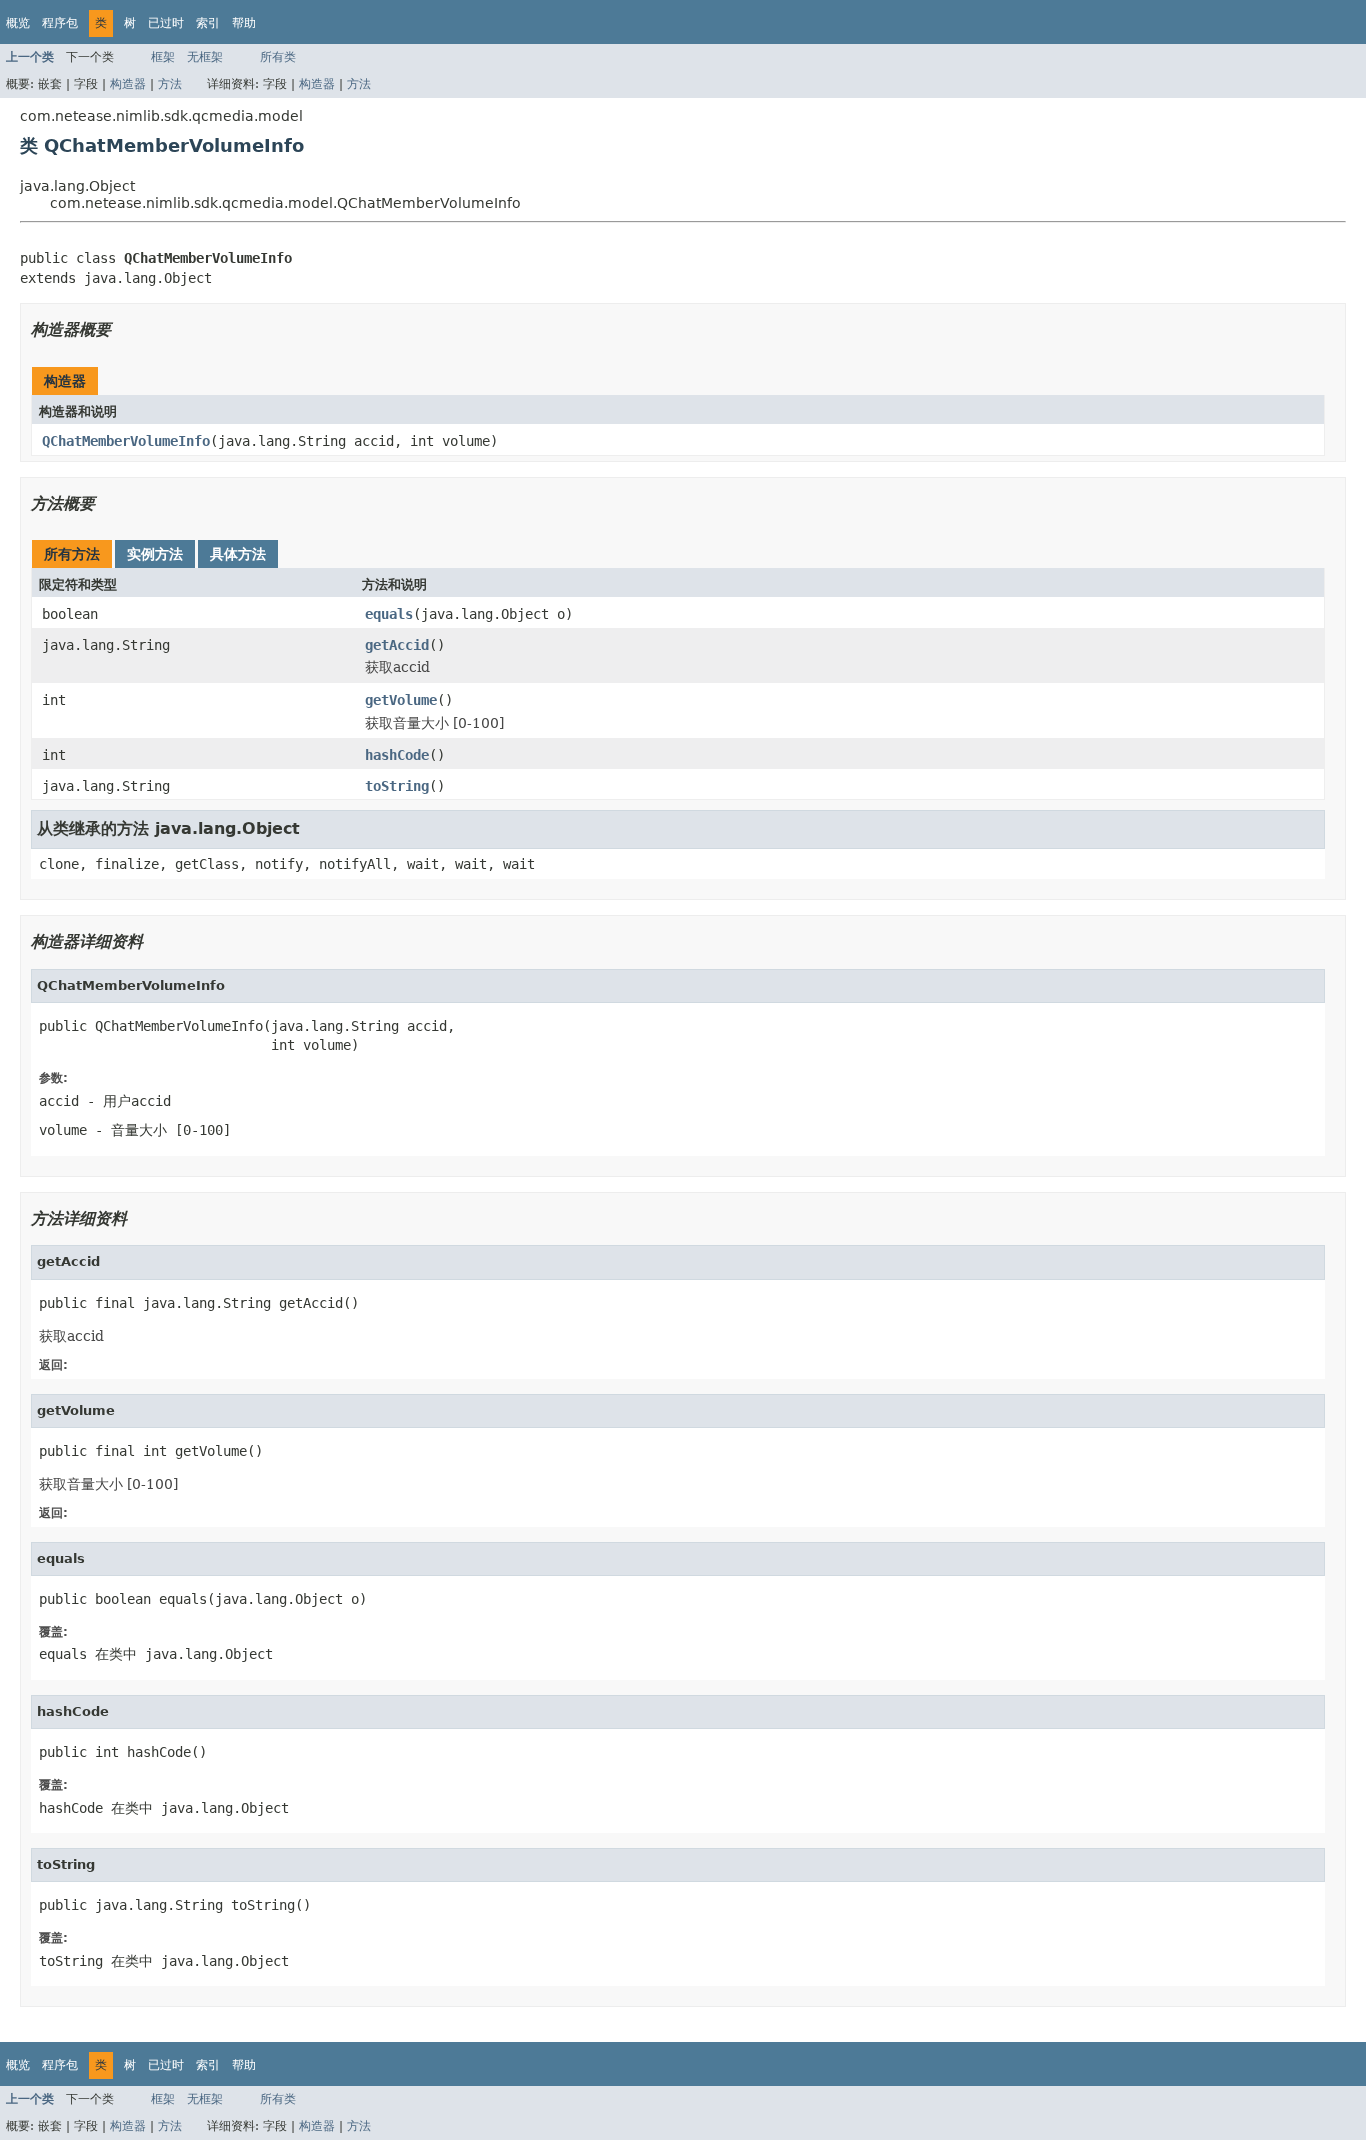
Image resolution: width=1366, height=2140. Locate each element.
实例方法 (155, 554)
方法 (170, 84)
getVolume (401, 700)
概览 (18, 23)
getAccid (397, 645)
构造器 (128, 84)
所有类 (278, 57)
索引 (208, 23)
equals (389, 614)
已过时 (166, 23)
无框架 (205, 57)
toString (397, 786)
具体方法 (238, 554)
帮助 (244, 23)
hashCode (397, 755)
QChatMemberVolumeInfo (126, 441)
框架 (163, 57)
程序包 (60, 23)
